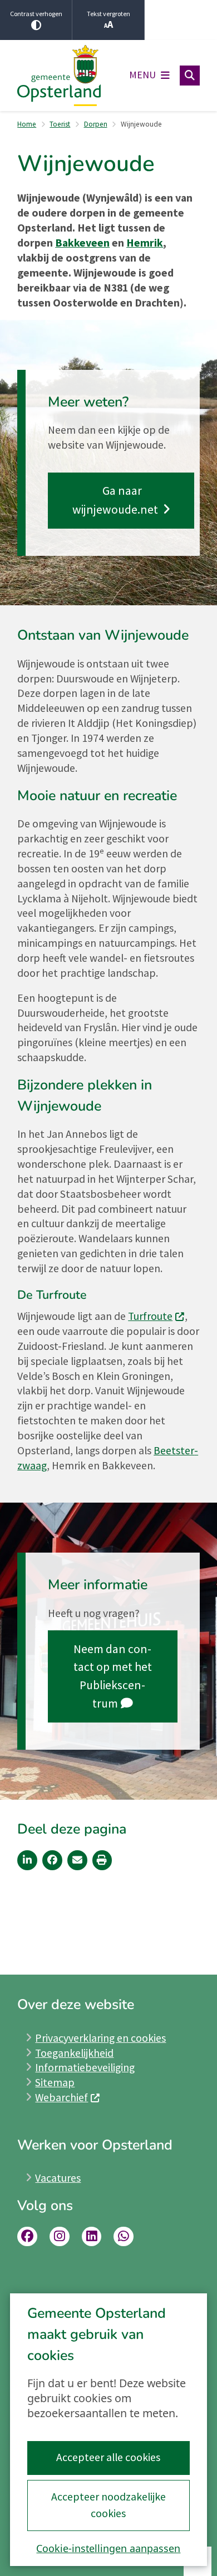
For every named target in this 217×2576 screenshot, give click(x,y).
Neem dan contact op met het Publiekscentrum (113, 1676)
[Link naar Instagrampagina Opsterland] (60, 2237)
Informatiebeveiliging (85, 2067)
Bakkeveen (82, 243)
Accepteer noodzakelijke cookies (108, 2505)
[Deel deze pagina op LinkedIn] (27, 1860)
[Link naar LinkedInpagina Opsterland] (92, 2237)
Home (27, 124)
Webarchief (61, 2097)
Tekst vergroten (108, 14)
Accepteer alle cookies (108, 2457)
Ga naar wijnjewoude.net (116, 500)
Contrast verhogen (36, 14)
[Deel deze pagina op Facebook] (52, 1860)
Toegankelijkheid (74, 2053)
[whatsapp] (124, 2237)
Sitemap (55, 2082)
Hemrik (145, 243)
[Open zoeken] (190, 76)
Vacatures (58, 2178)
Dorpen (96, 124)
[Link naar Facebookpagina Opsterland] (27, 2237)
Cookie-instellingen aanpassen (108, 2548)
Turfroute (150, 1316)
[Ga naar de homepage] (59, 76)
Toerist (60, 124)
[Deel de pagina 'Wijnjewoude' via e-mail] (77, 1860)
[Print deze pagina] (102, 1860)
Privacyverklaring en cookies (100, 2038)
